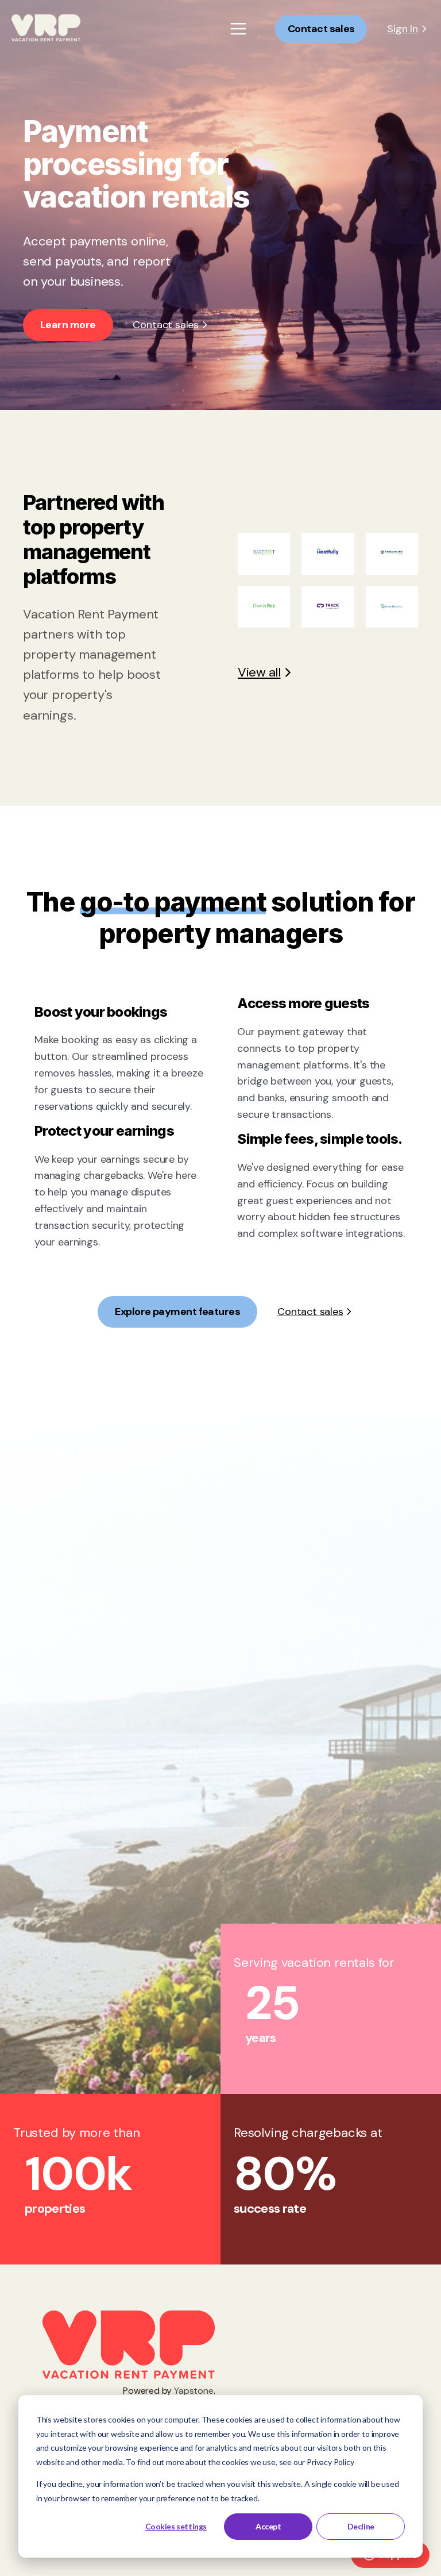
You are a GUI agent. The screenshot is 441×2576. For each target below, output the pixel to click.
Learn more (68, 325)
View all (259, 672)
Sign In (403, 29)
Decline (361, 2526)
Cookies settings (176, 2526)
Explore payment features (177, 1312)
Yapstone (194, 2391)
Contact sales (321, 29)
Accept (268, 2526)
